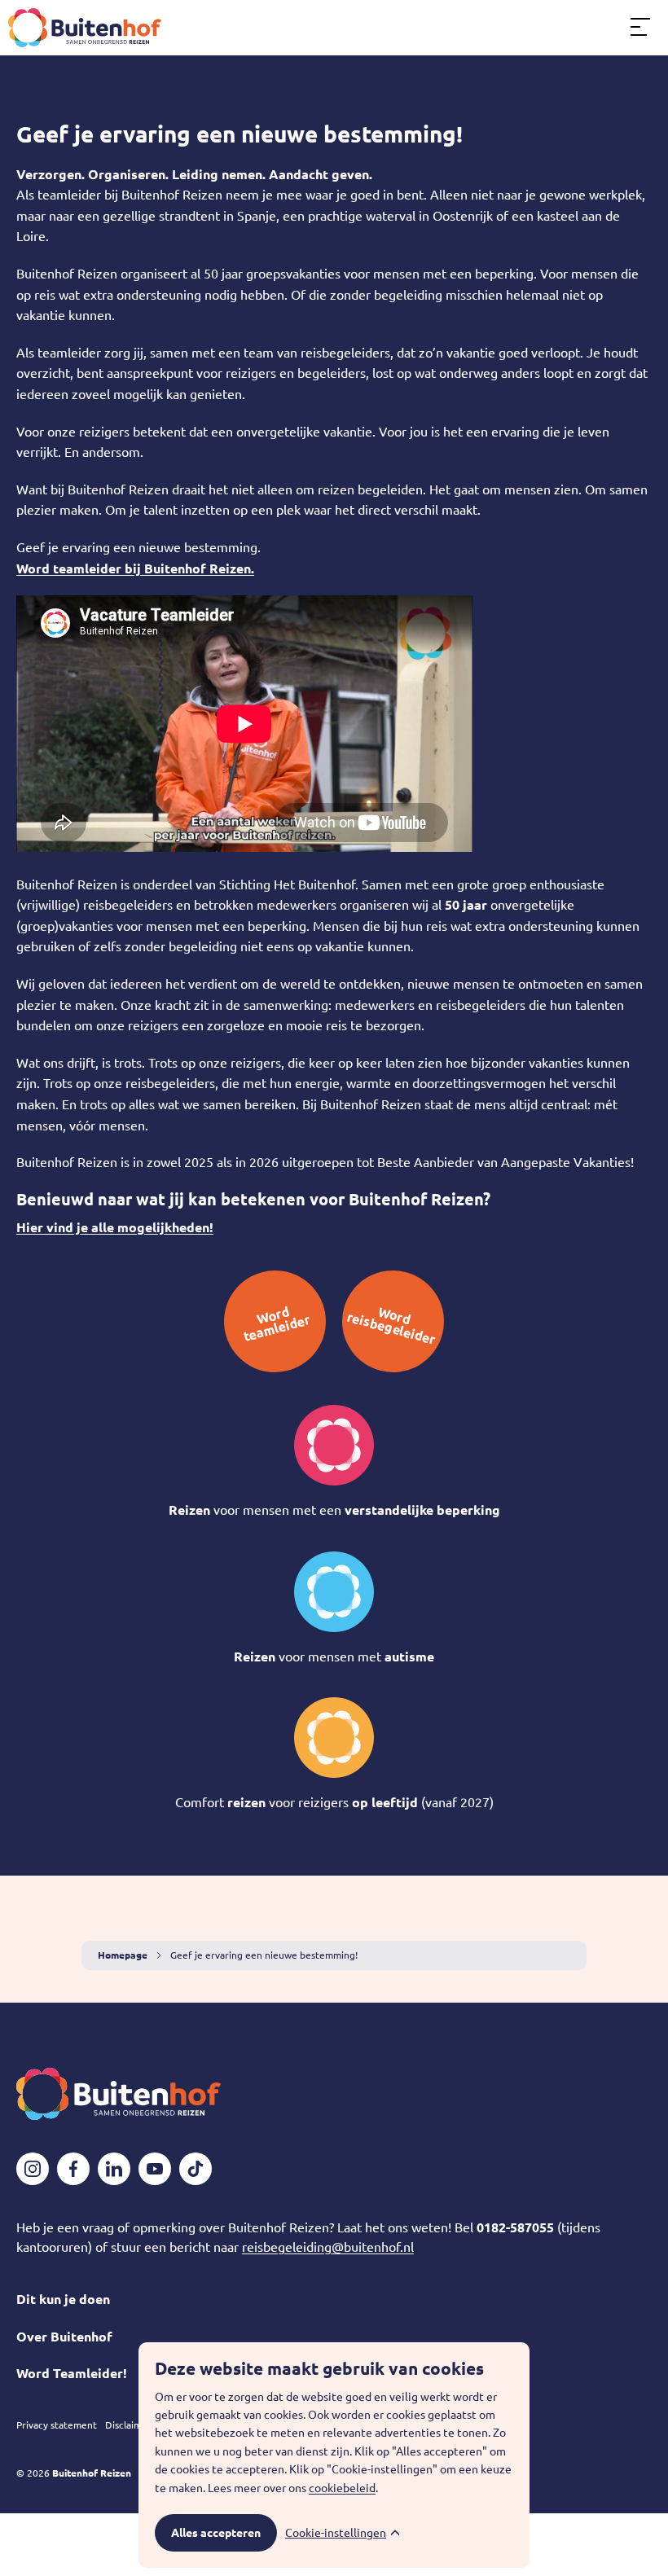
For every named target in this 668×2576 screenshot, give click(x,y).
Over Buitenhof (64, 2337)
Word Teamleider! (72, 2373)
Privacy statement (57, 2425)
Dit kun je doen (63, 2299)
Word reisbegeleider (391, 1325)
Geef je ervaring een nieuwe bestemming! (240, 134)
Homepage (123, 1955)
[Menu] (640, 28)
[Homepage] (85, 28)
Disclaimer (128, 2425)
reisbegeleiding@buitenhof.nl (328, 2247)
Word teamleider (277, 1324)
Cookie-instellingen (336, 2533)
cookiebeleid (342, 2488)
